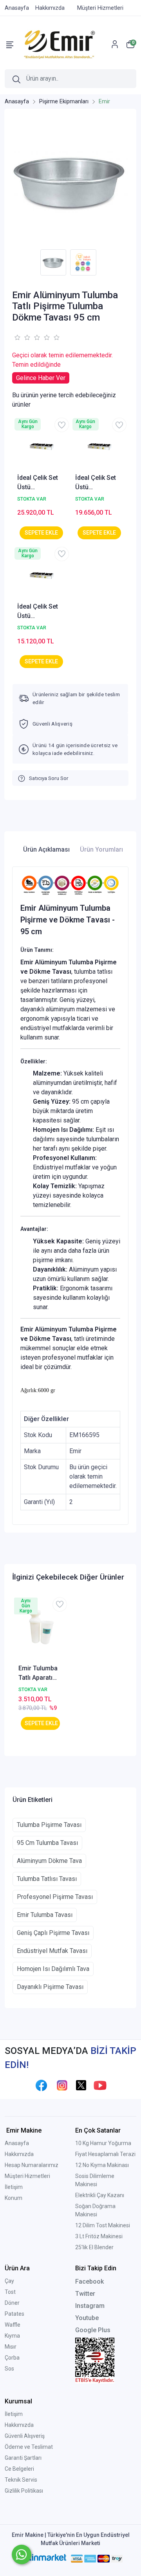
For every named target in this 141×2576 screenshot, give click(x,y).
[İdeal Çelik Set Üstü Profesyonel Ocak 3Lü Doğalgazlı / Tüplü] (99, 446)
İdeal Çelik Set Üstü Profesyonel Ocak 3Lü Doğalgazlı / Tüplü (96, 483)
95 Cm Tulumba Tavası (47, 1843)
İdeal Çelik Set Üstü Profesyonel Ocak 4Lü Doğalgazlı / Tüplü (38, 483)
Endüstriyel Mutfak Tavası (52, 1951)
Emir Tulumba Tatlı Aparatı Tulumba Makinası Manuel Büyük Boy (38, 1673)
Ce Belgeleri (19, 2469)
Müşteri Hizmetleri (27, 2176)
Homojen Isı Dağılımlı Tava (53, 1969)
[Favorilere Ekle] (62, 425)
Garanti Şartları (23, 2458)
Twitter (85, 2294)
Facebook (89, 2281)
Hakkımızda (19, 2154)
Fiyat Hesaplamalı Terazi (105, 2154)
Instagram (90, 2306)
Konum (14, 2198)
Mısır (11, 2347)
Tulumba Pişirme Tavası (49, 1825)
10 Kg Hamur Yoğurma (103, 2143)
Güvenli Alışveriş (25, 2436)
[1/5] (17, 337)
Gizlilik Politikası (24, 2491)
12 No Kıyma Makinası (102, 2165)
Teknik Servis (21, 2480)
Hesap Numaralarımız (32, 2165)
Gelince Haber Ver (41, 378)
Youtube (87, 2318)
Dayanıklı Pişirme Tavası (50, 1987)
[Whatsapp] (22, 2554)
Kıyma (12, 2336)
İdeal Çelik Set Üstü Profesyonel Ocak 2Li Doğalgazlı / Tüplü (38, 612)
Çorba (12, 2358)
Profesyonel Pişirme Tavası (55, 1897)
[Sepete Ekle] (41, 533)
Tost (10, 2292)
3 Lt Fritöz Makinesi (99, 2236)
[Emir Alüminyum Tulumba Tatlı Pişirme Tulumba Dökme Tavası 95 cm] (70, 181)
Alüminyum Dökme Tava (49, 1861)
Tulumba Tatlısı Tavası (47, 1879)
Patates (14, 2314)
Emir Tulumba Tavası (45, 1915)
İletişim (14, 2187)
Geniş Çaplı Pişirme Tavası (53, 1933)
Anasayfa (17, 2143)
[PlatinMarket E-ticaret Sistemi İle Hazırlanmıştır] (42, 2558)
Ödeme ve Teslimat (29, 2447)
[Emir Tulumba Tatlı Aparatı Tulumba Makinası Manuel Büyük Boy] (40, 1630)
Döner (12, 2303)
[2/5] (22, 337)
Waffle (13, 2325)
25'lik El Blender (94, 2247)
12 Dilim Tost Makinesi (103, 2225)
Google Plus (93, 2330)
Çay (9, 2281)
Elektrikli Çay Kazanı (100, 2195)
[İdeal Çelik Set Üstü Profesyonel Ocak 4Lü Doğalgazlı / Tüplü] (42, 446)
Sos (9, 2369)
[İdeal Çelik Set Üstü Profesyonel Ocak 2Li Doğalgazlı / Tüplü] (42, 575)
